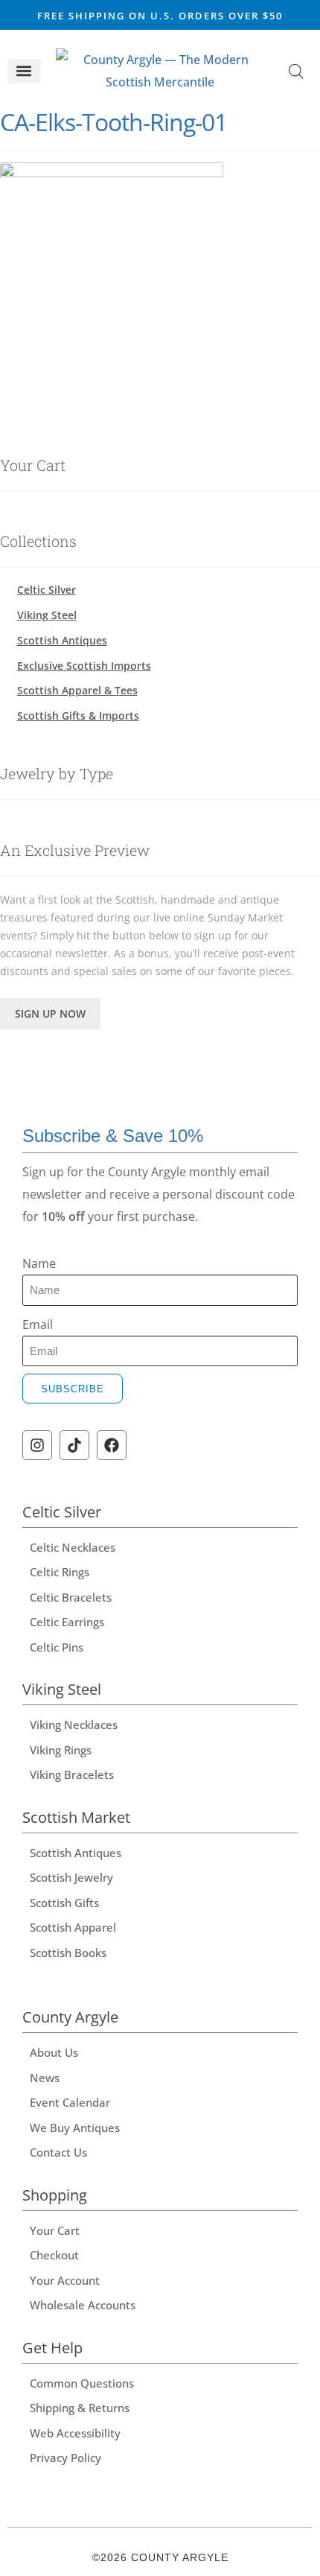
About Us (54, 2052)
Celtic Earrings (67, 1622)
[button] (24, 71)
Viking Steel (47, 615)
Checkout (54, 2255)
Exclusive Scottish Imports (84, 666)
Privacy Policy (65, 2458)
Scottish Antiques (62, 640)
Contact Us (58, 2152)
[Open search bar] (296, 71)
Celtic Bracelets (71, 1597)
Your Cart (55, 2230)
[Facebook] (112, 1445)
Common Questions (82, 2383)
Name (39, 1263)
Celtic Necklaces (73, 1547)
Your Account (65, 2280)
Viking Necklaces (74, 1725)
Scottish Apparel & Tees (77, 690)
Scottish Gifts (64, 1903)
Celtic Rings (60, 1572)
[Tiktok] (74, 1445)
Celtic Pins (57, 1647)
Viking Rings (61, 1750)
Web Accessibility (75, 2433)
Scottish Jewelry (71, 1877)
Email (38, 1325)
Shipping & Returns (80, 2408)
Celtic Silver (47, 590)
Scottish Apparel (73, 1927)
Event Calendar (70, 2102)
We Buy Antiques (75, 2128)
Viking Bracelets (72, 1774)
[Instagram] (37, 1445)
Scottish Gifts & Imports (78, 716)
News (45, 2078)
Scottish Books (68, 1952)
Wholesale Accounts (83, 2305)
